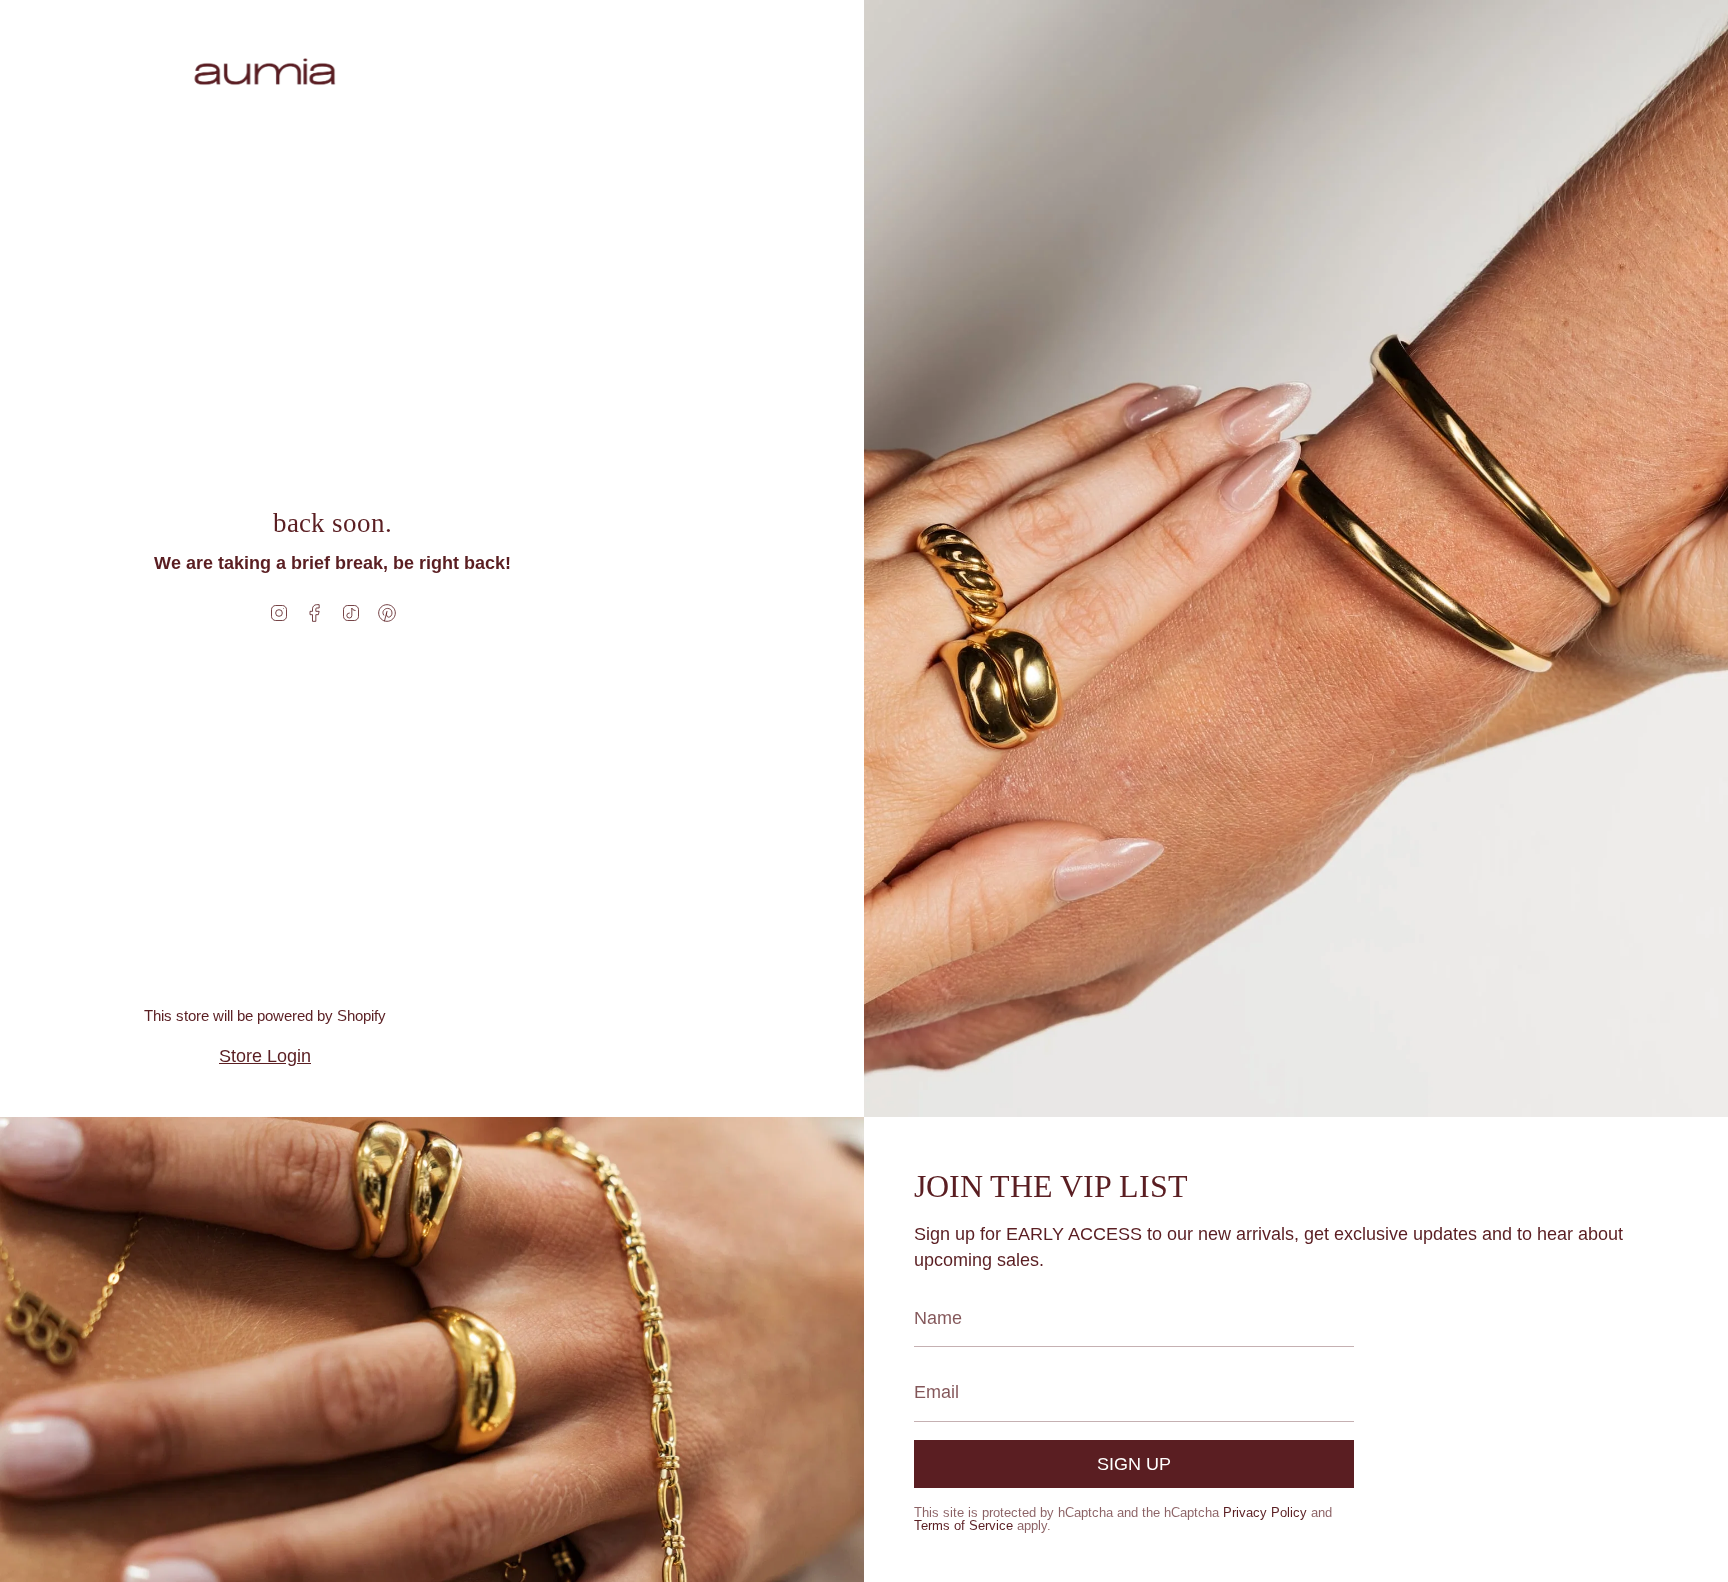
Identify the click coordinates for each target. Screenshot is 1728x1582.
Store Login (265, 1056)
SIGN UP (1134, 1464)
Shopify (361, 1015)
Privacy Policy (1265, 1512)
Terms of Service (963, 1525)
